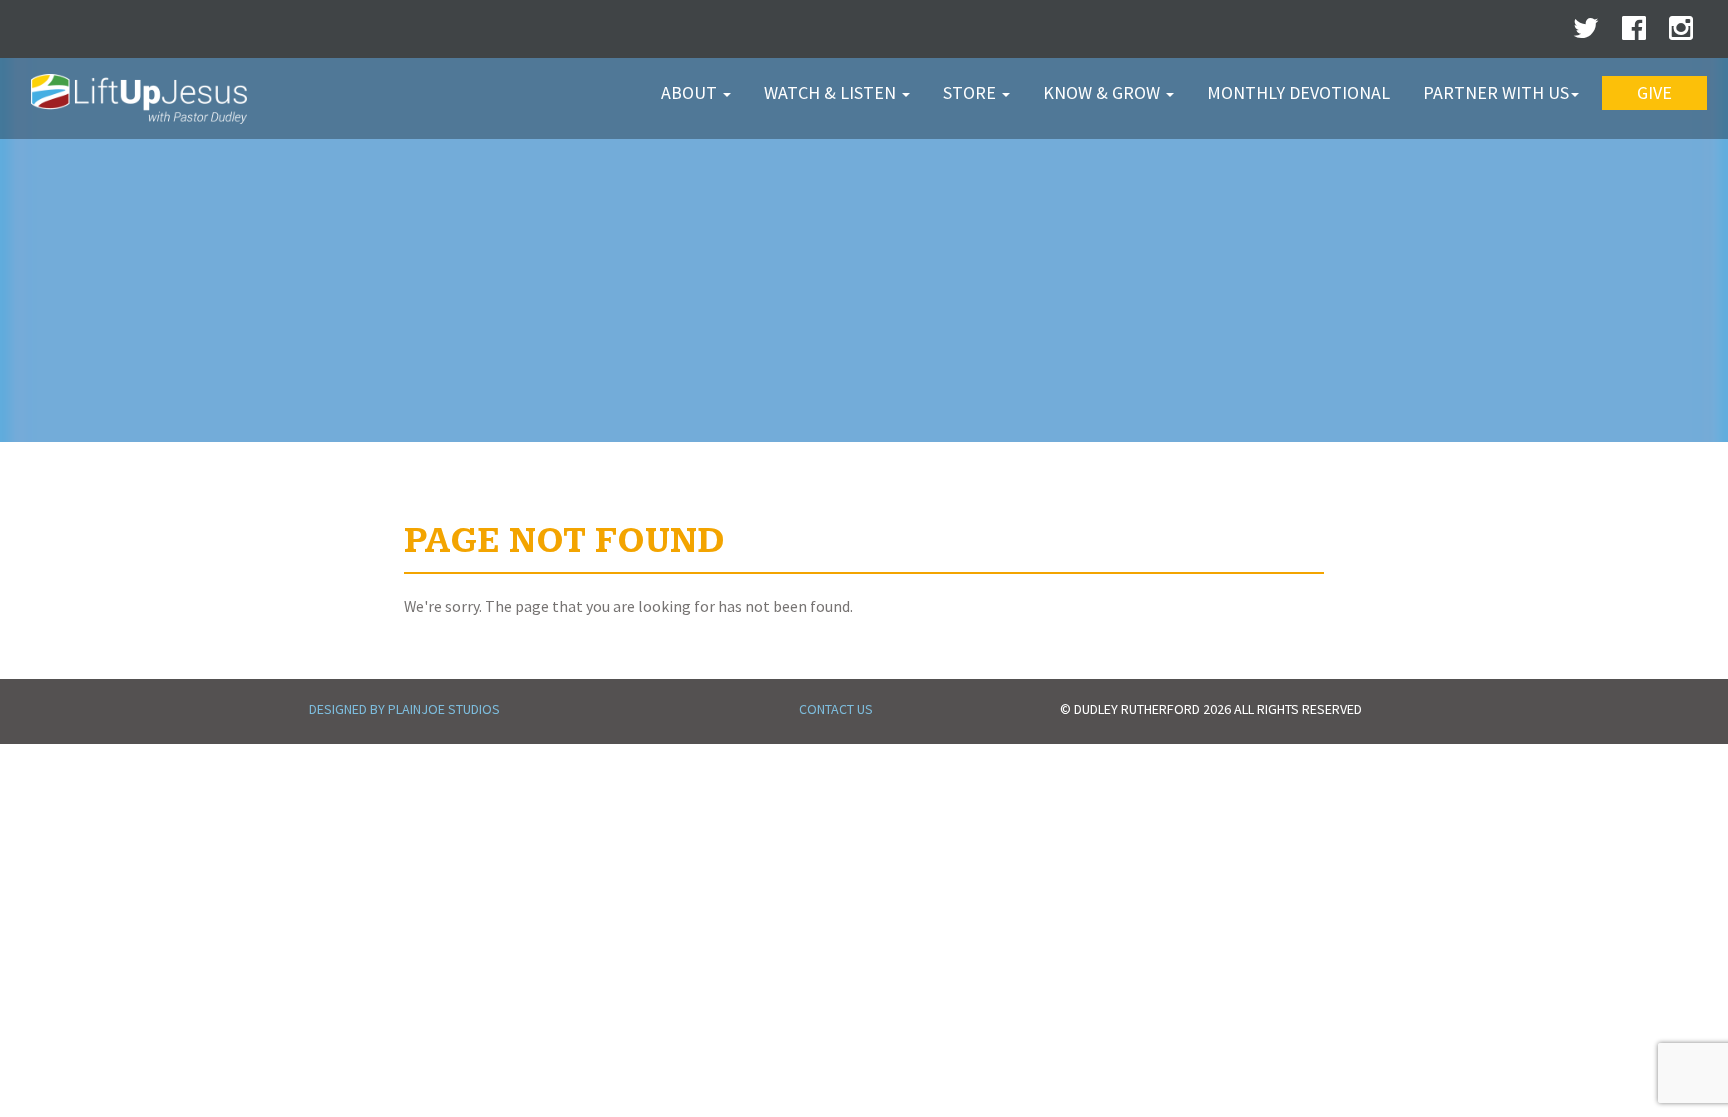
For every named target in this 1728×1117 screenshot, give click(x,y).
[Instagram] (1681, 33)
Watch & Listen (832, 92)
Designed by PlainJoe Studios (404, 709)
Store (971, 92)
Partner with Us (1496, 92)
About (691, 92)
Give (1654, 92)
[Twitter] (1586, 33)
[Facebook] (1634, 33)
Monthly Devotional (1298, 92)
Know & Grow (1103, 92)
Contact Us (836, 709)
